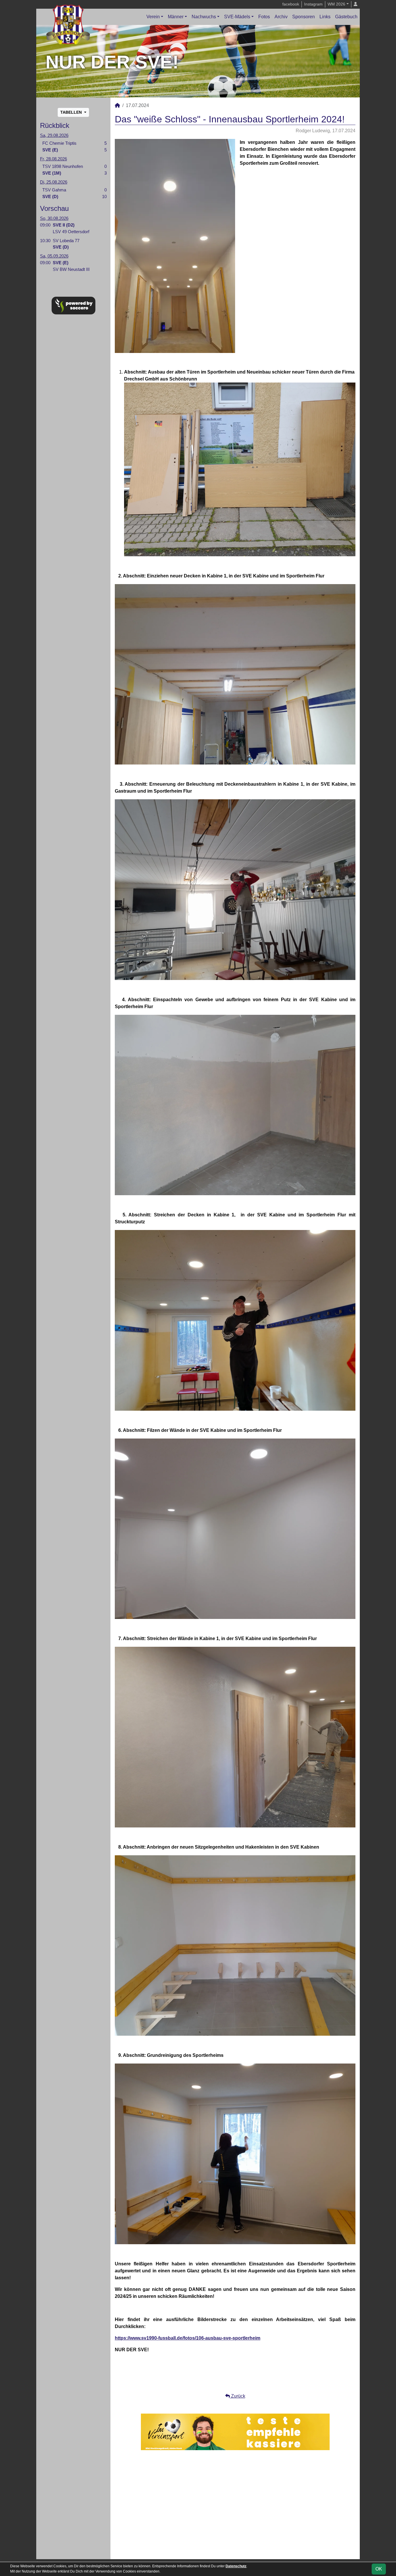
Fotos (264, 17)
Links (325, 17)
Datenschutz (236, 2566)
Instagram (313, 4)
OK (379, 2569)
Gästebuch (346, 17)
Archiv (281, 17)
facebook (291, 4)
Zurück (238, 2396)
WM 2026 (336, 4)
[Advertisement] (235, 2505)
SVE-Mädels (237, 17)
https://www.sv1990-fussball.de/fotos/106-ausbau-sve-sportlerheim (188, 2338)
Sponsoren (304, 17)
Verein (153, 17)
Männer (176, 17)
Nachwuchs (204, 17)
